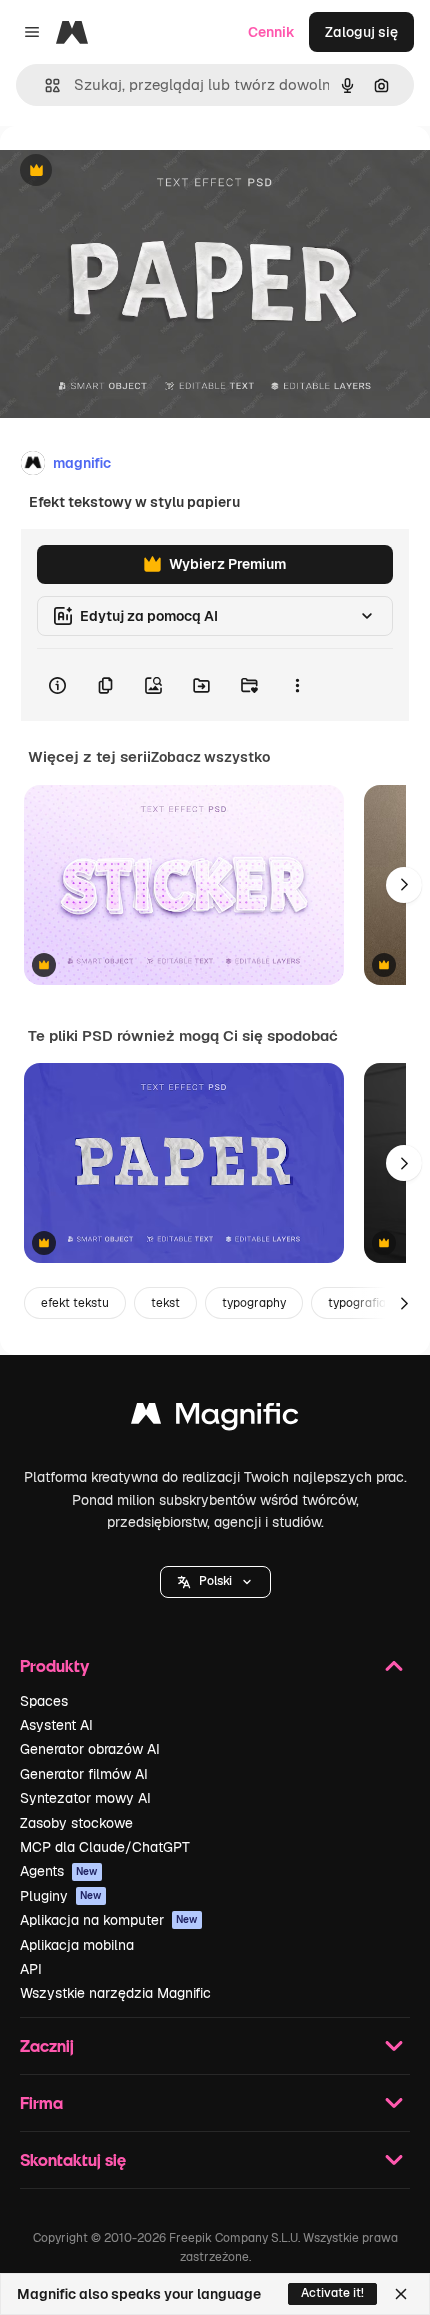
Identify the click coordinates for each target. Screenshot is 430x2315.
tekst (165, 1303)
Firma (41, 2102)
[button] (215, 1582)
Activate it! (332, 2293)
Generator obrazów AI (90, 1749)
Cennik (271, 32)
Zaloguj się (361, 32)
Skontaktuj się (73, 2159)
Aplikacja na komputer (109, 1920)
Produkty (54, 1665)
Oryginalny (138, 171)
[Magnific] (215, 1418)
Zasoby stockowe (76, 1823)
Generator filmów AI (84, 1774)
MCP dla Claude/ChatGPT (105, 1847)
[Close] (401, 2294)
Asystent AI (56, 1725)
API (31, 1969)
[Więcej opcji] (297, 685)
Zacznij (47, 2045)
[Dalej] (404, 885)
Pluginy (61, 1896)
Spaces (44, 1701)
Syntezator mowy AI (85, 1798)
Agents (59, 1871)
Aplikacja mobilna (77, 1945)
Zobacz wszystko (210, 757)
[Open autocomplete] (44, 85)
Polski (215, 1581)
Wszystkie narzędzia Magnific (115, 1993)
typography (254, 1303)
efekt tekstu (75, 1303)
